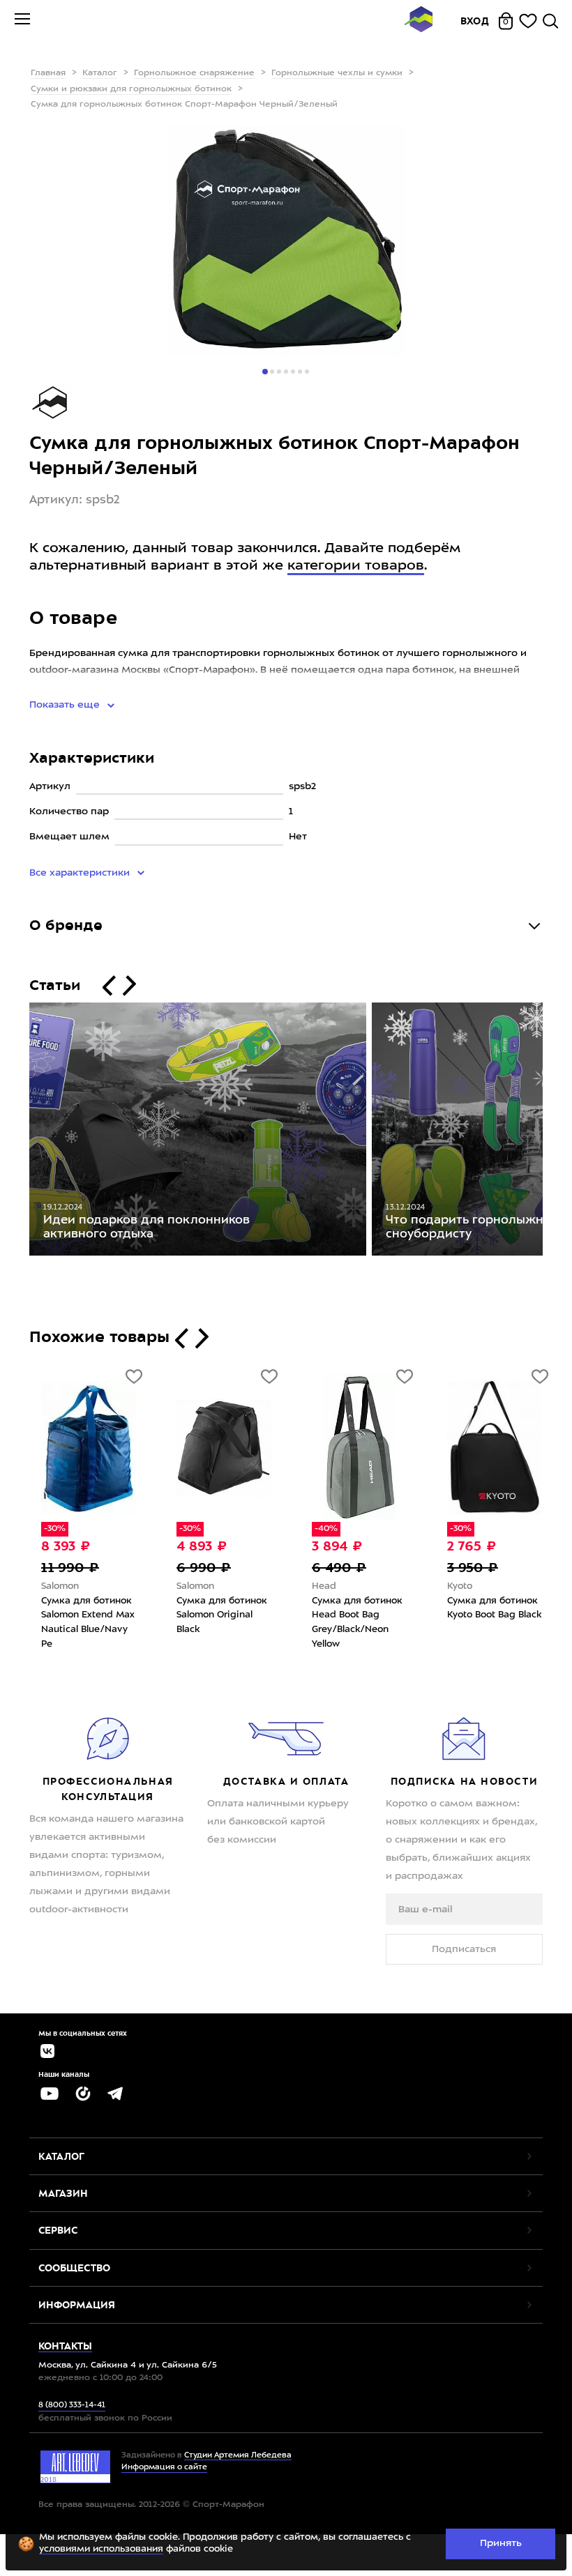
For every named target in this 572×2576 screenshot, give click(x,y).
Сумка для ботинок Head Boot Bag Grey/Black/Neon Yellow (357, 1623)
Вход (475, 21)
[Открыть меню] (22, 21)
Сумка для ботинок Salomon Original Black (222, 1615)
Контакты (65, 2346)
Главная (48, 73)
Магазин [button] (63, 2193)
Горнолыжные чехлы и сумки (337, 73)
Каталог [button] (61, 2156)
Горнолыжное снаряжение (194, 73)
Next (553, 1132)
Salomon (60, 1586)
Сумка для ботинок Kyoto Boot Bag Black (494, 1608)
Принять (501, 2543)
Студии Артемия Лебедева (238, 2456)
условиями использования (101, 2549)
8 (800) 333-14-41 (72, 2406)
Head (324, 1586)
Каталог (100, 73)
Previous (19, 1132)
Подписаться (464, 1949)
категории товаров (356, 566)
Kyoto (460, 1586)
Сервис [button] (58, 2230)
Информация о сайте (164, 2468)
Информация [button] (77, 2305)
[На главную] (419, 21)
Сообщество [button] (74, 2268)
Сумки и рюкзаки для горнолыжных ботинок (131, 89)
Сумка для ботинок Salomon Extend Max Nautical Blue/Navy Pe (88, 1623)
